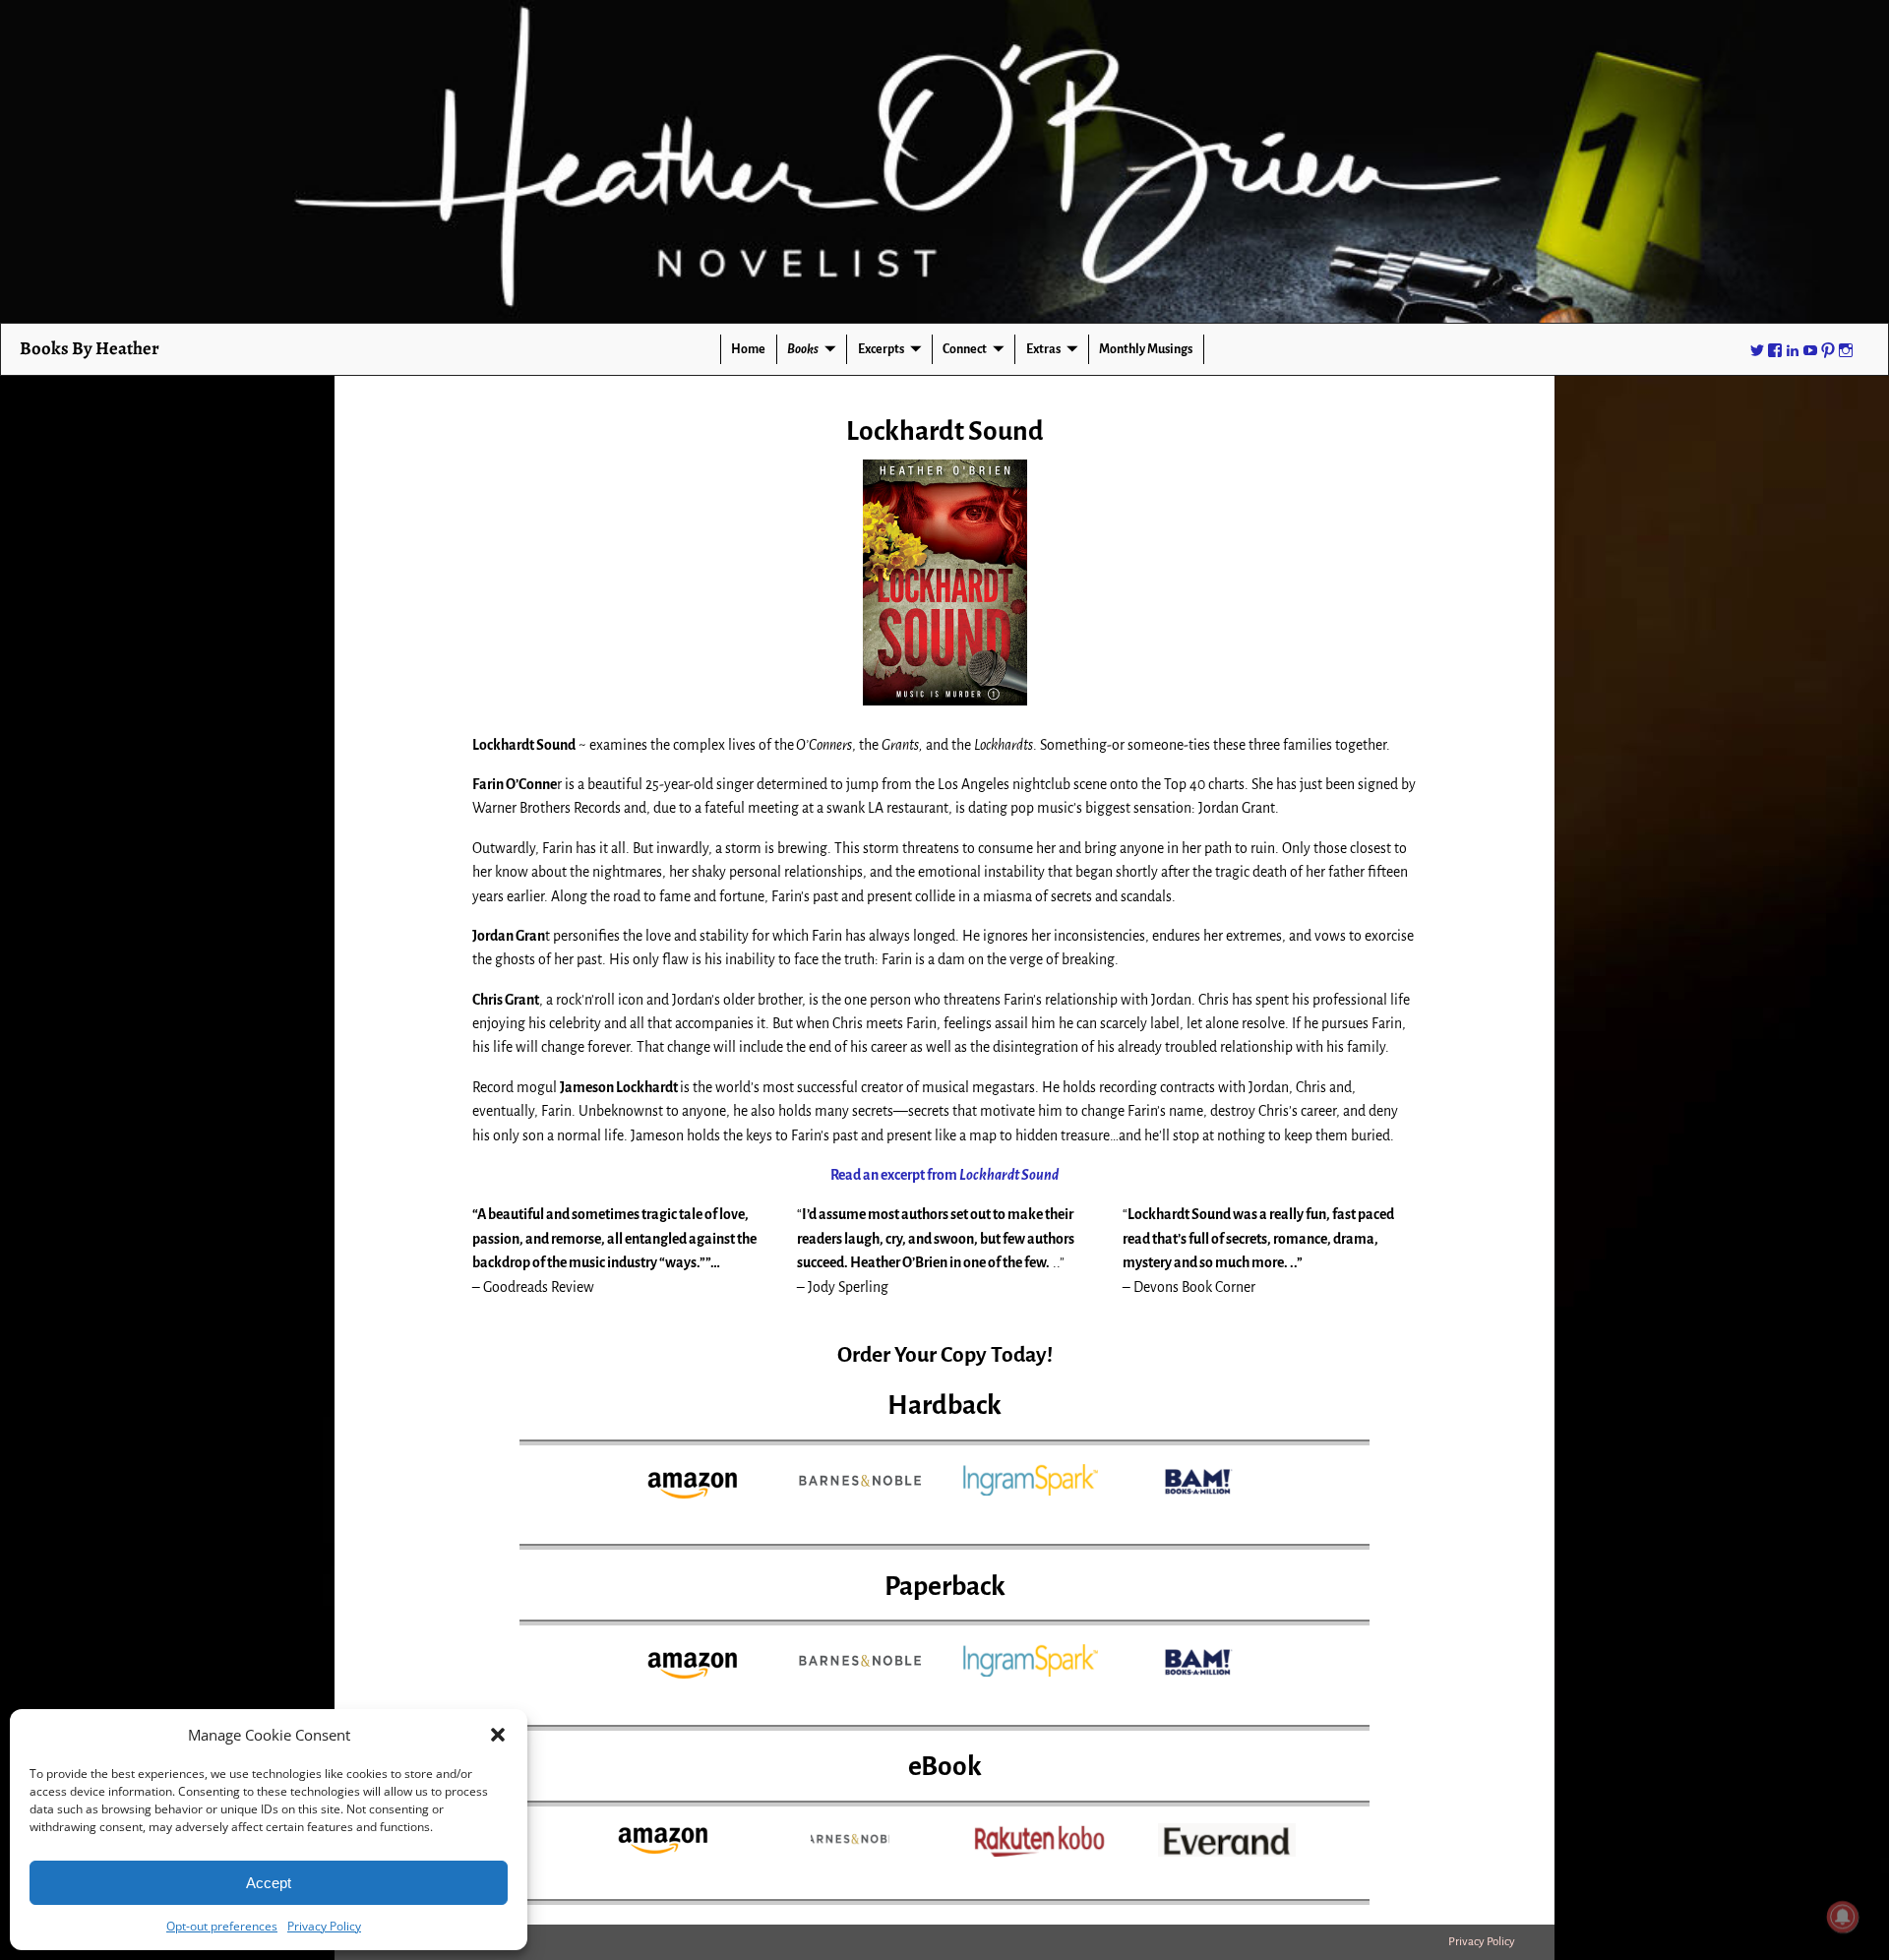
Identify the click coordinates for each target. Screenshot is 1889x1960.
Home (748, 349)
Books (803, 349)
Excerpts (881, 349)
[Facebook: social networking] (1775, 349)
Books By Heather (90, 348)
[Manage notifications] (1843, 1917)
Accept (269, 1883)
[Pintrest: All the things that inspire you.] (1828, 349)
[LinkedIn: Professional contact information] (1793, 349)
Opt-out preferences (222, 1926)
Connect (965, 349)
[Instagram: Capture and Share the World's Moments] (1846, 349)
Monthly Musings (1146, 349)
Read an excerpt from (944, 1175)
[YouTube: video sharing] (1810, 349)
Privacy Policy (324, 1926)
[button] (498, 1735)
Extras (1043, 349)
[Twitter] (1757, 349)
